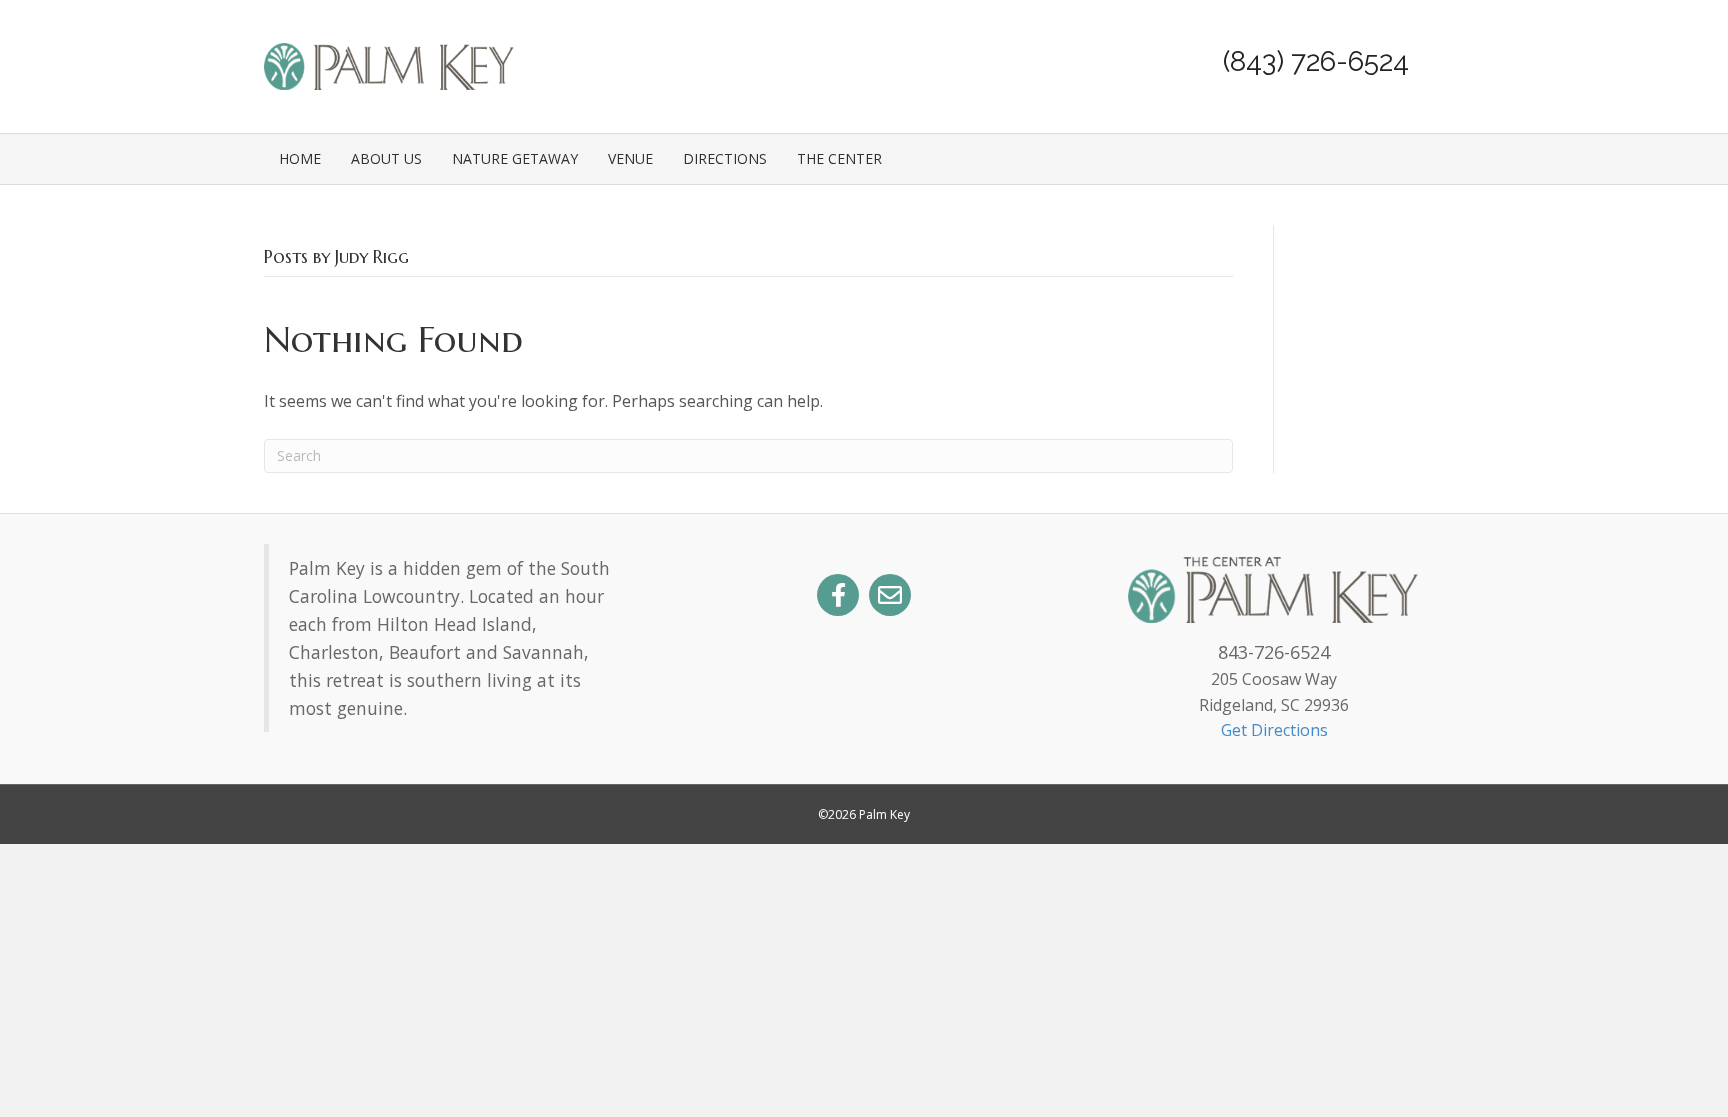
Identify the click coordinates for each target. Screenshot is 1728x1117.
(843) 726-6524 (1316, 61)
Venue (630, 158)
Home (300, 158)
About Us (386, 158)
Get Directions (1274, 730)
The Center (839, 158)
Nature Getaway (515, 158)
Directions (725, 158)
